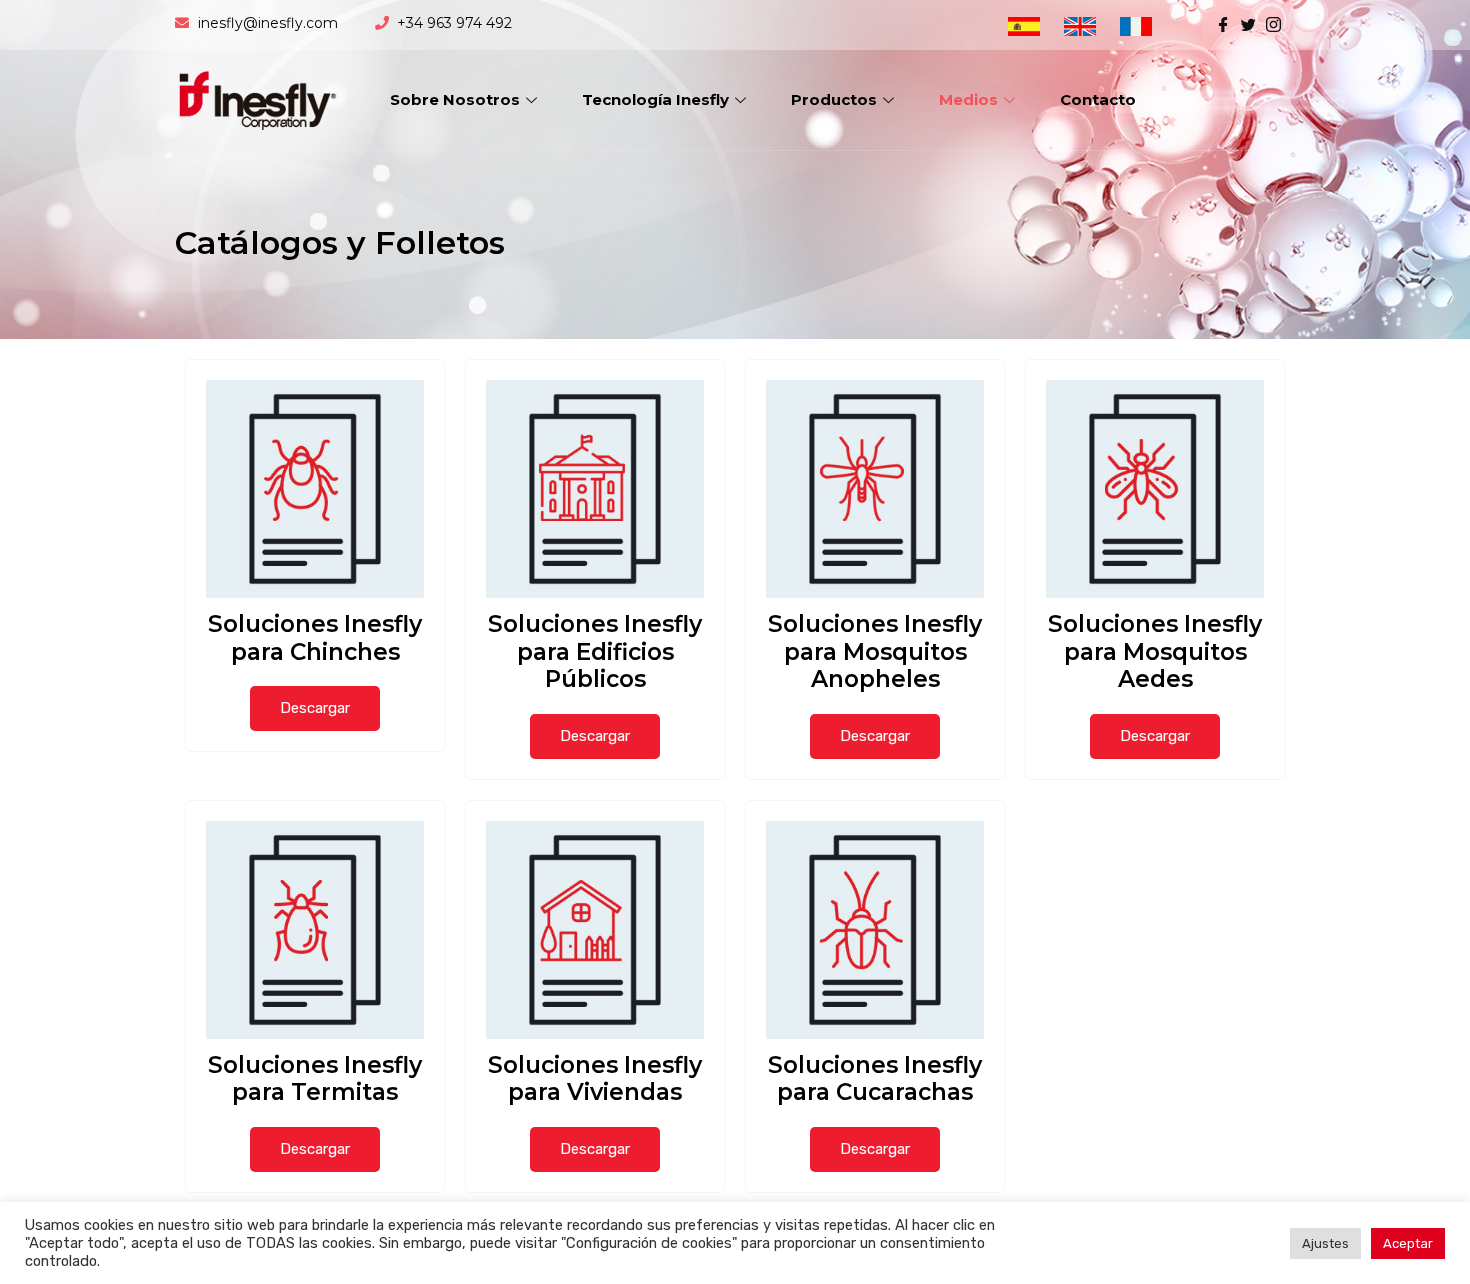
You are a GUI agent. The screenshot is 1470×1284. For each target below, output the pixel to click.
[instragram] (1273, 23)
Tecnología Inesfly (655, 99)
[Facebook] (1223, 23)
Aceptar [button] (1408, 1243)
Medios (968, 99)
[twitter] (1248, 23)
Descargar (315, 708)
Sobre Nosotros (455, 99)
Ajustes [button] (1325, 1243)
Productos (834, 99)
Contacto (1098, 99)
